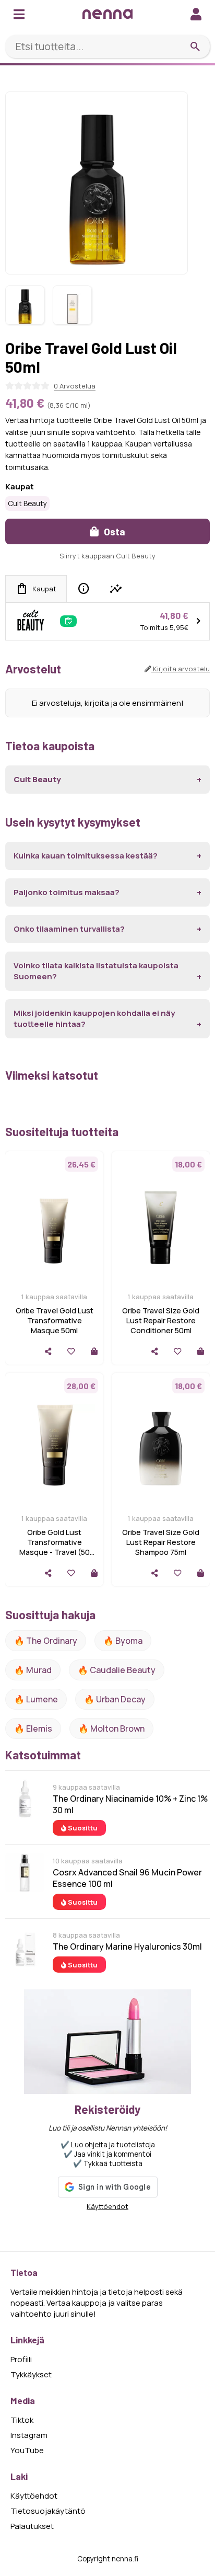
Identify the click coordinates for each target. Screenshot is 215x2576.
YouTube (27, 2450)
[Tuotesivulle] (94, 1351)
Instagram (29, 2435)
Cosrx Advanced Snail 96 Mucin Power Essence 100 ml (127, 1878)
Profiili (21, 2359)
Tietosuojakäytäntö (48, 2511)
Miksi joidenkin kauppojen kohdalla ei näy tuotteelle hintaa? (94, 1018)
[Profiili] (196, 14)
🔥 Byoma (123, 1641)
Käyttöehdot (107, 2206)
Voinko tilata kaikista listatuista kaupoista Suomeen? (96, 971)
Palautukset (32, 2526)
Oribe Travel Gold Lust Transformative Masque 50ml (55, 1320)
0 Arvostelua (75, 386)
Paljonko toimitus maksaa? (67, 892)
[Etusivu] (107, 14)
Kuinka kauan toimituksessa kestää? (86, 856)
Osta (114, 531)
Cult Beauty (27, 503)
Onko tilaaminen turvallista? (69, 929)
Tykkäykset (31, 2374)
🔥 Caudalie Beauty (117, 1670)
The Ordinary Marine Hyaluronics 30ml (127, 1947)
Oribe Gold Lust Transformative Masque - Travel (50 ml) (55, 1547)
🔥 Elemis (33, 1728)
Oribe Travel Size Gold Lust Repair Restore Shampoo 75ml (161, 1542)
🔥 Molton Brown (111, 1728)
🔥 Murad (33, 1670)
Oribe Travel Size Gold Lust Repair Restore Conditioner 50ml (161, 1320)
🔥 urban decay (115, 1699)
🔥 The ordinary (46, 1641)
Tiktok (22, 2420)
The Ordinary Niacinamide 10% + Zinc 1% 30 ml (130, 1804)
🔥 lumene (36, 1699)
